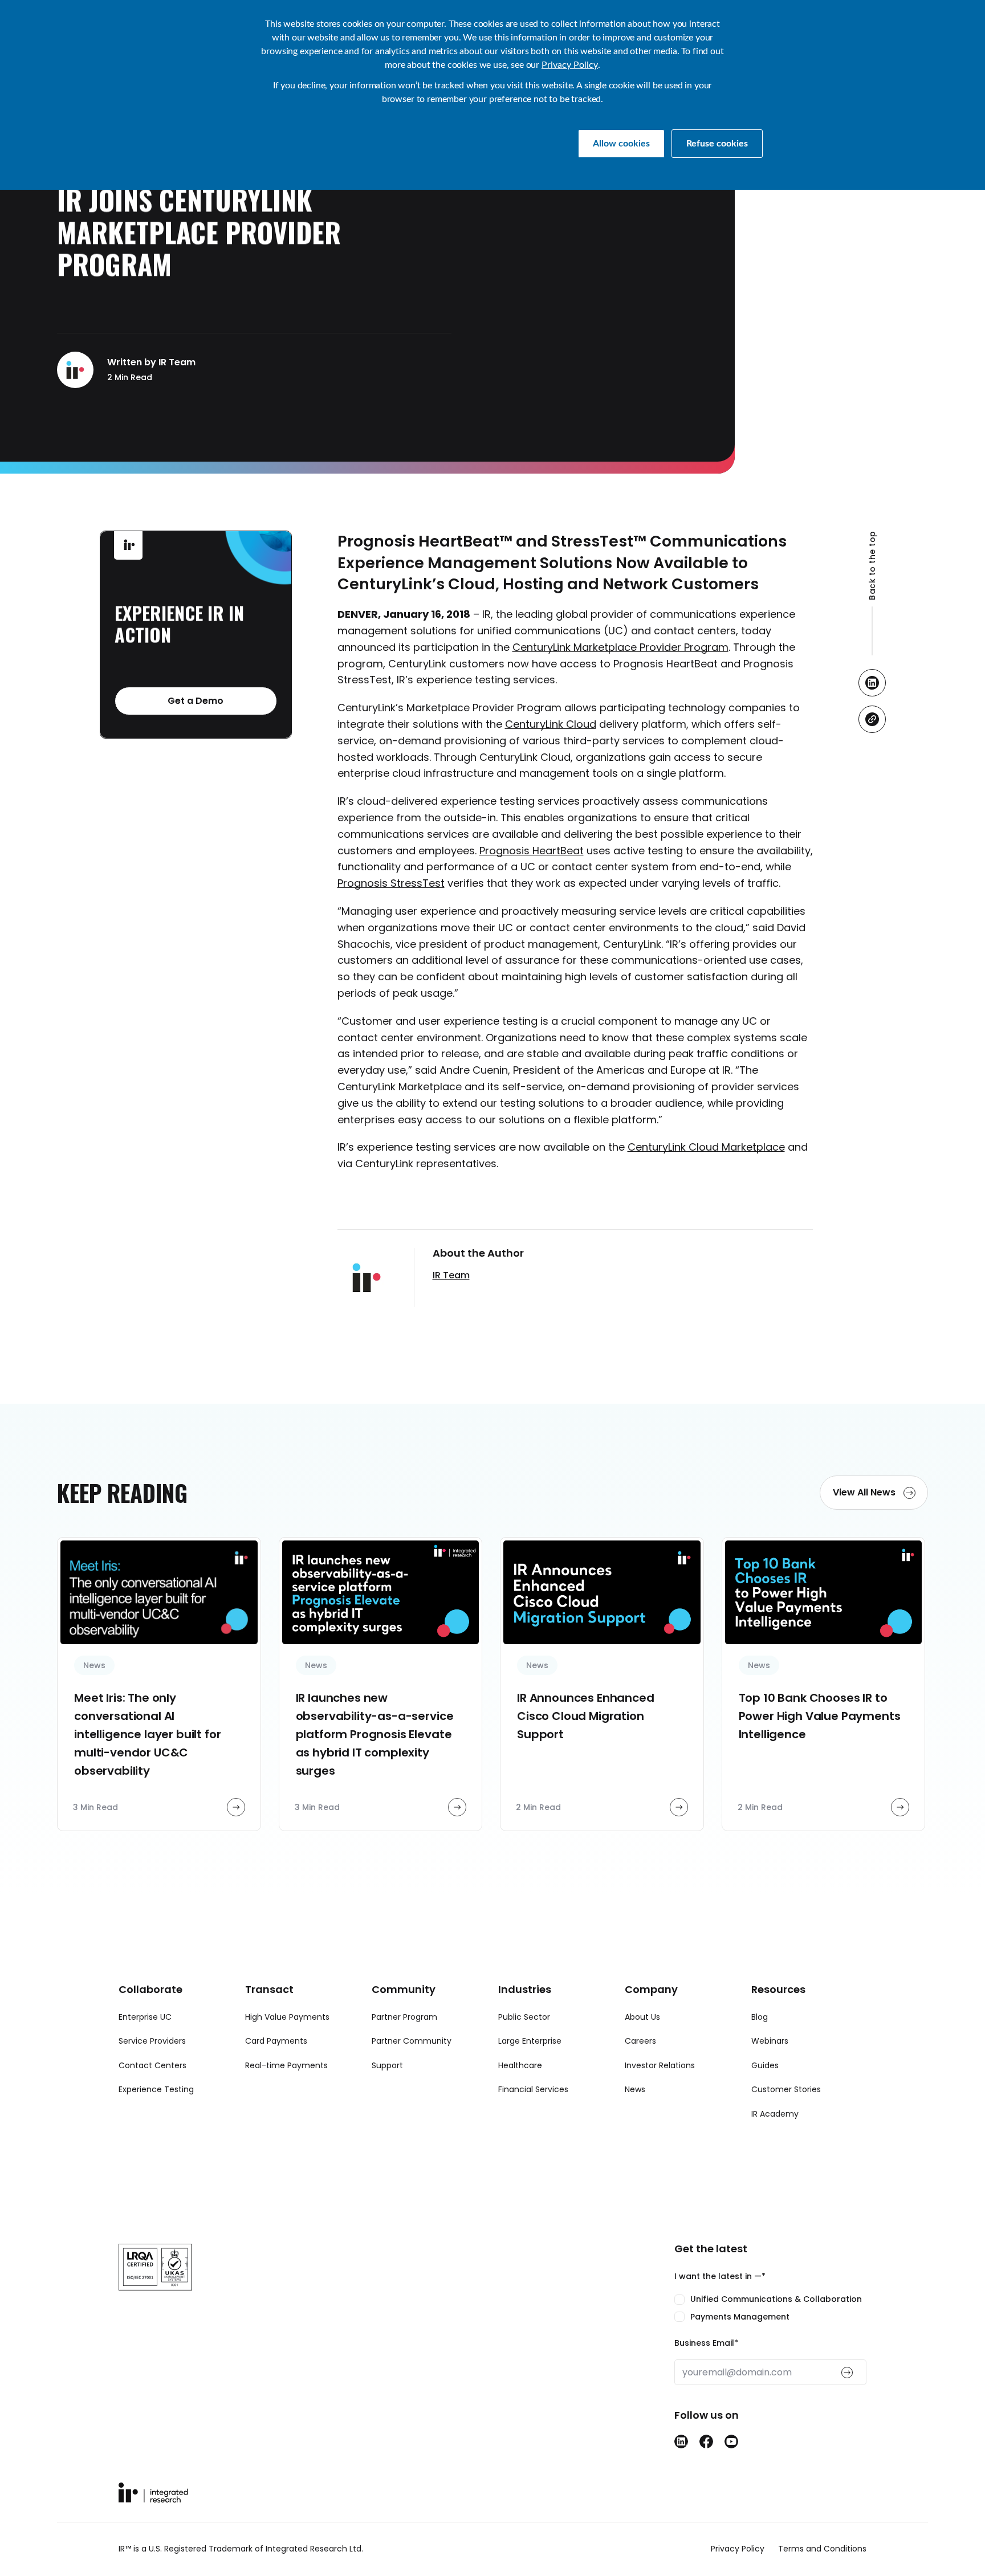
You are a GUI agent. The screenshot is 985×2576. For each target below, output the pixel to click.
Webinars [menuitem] (770, 2041)
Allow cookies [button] (621, 144)
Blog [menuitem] (760, 2017)
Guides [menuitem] (765, 2065)
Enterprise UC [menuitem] (145, 2017)
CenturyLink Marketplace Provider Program (620, 647)
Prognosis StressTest (391, 883)
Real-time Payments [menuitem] (286, 2065)
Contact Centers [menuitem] (152, 2065)
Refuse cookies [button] (717, 144)
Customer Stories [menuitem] (786, 2089)
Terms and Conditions (822, 2549)
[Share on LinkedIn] (872, 683)
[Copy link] (872, 719)
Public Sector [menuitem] (524, 2017)
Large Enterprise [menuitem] (530, 2041)
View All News (865, 1492)
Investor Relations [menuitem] (660, 2065)
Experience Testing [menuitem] (156, 2089)
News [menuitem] (635, 2089)
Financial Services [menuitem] (533, 2089)
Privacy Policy (570, 65)
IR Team (451, 1275)
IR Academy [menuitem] (775, 2114)
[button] (872, 593)
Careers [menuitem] (640, 2041)
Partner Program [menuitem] (404, 2017)
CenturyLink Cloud (551, 724)
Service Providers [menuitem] (152, 2041)
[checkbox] (770, 2308)
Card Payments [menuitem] (276, 2041)
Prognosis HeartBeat (532, 851)
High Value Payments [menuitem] (287, 2017)
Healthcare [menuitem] (520, 2065)
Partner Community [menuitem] (412, 2041)
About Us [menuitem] (642, 2017)
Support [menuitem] (387, 2065)
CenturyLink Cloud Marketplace (706, 1147)
